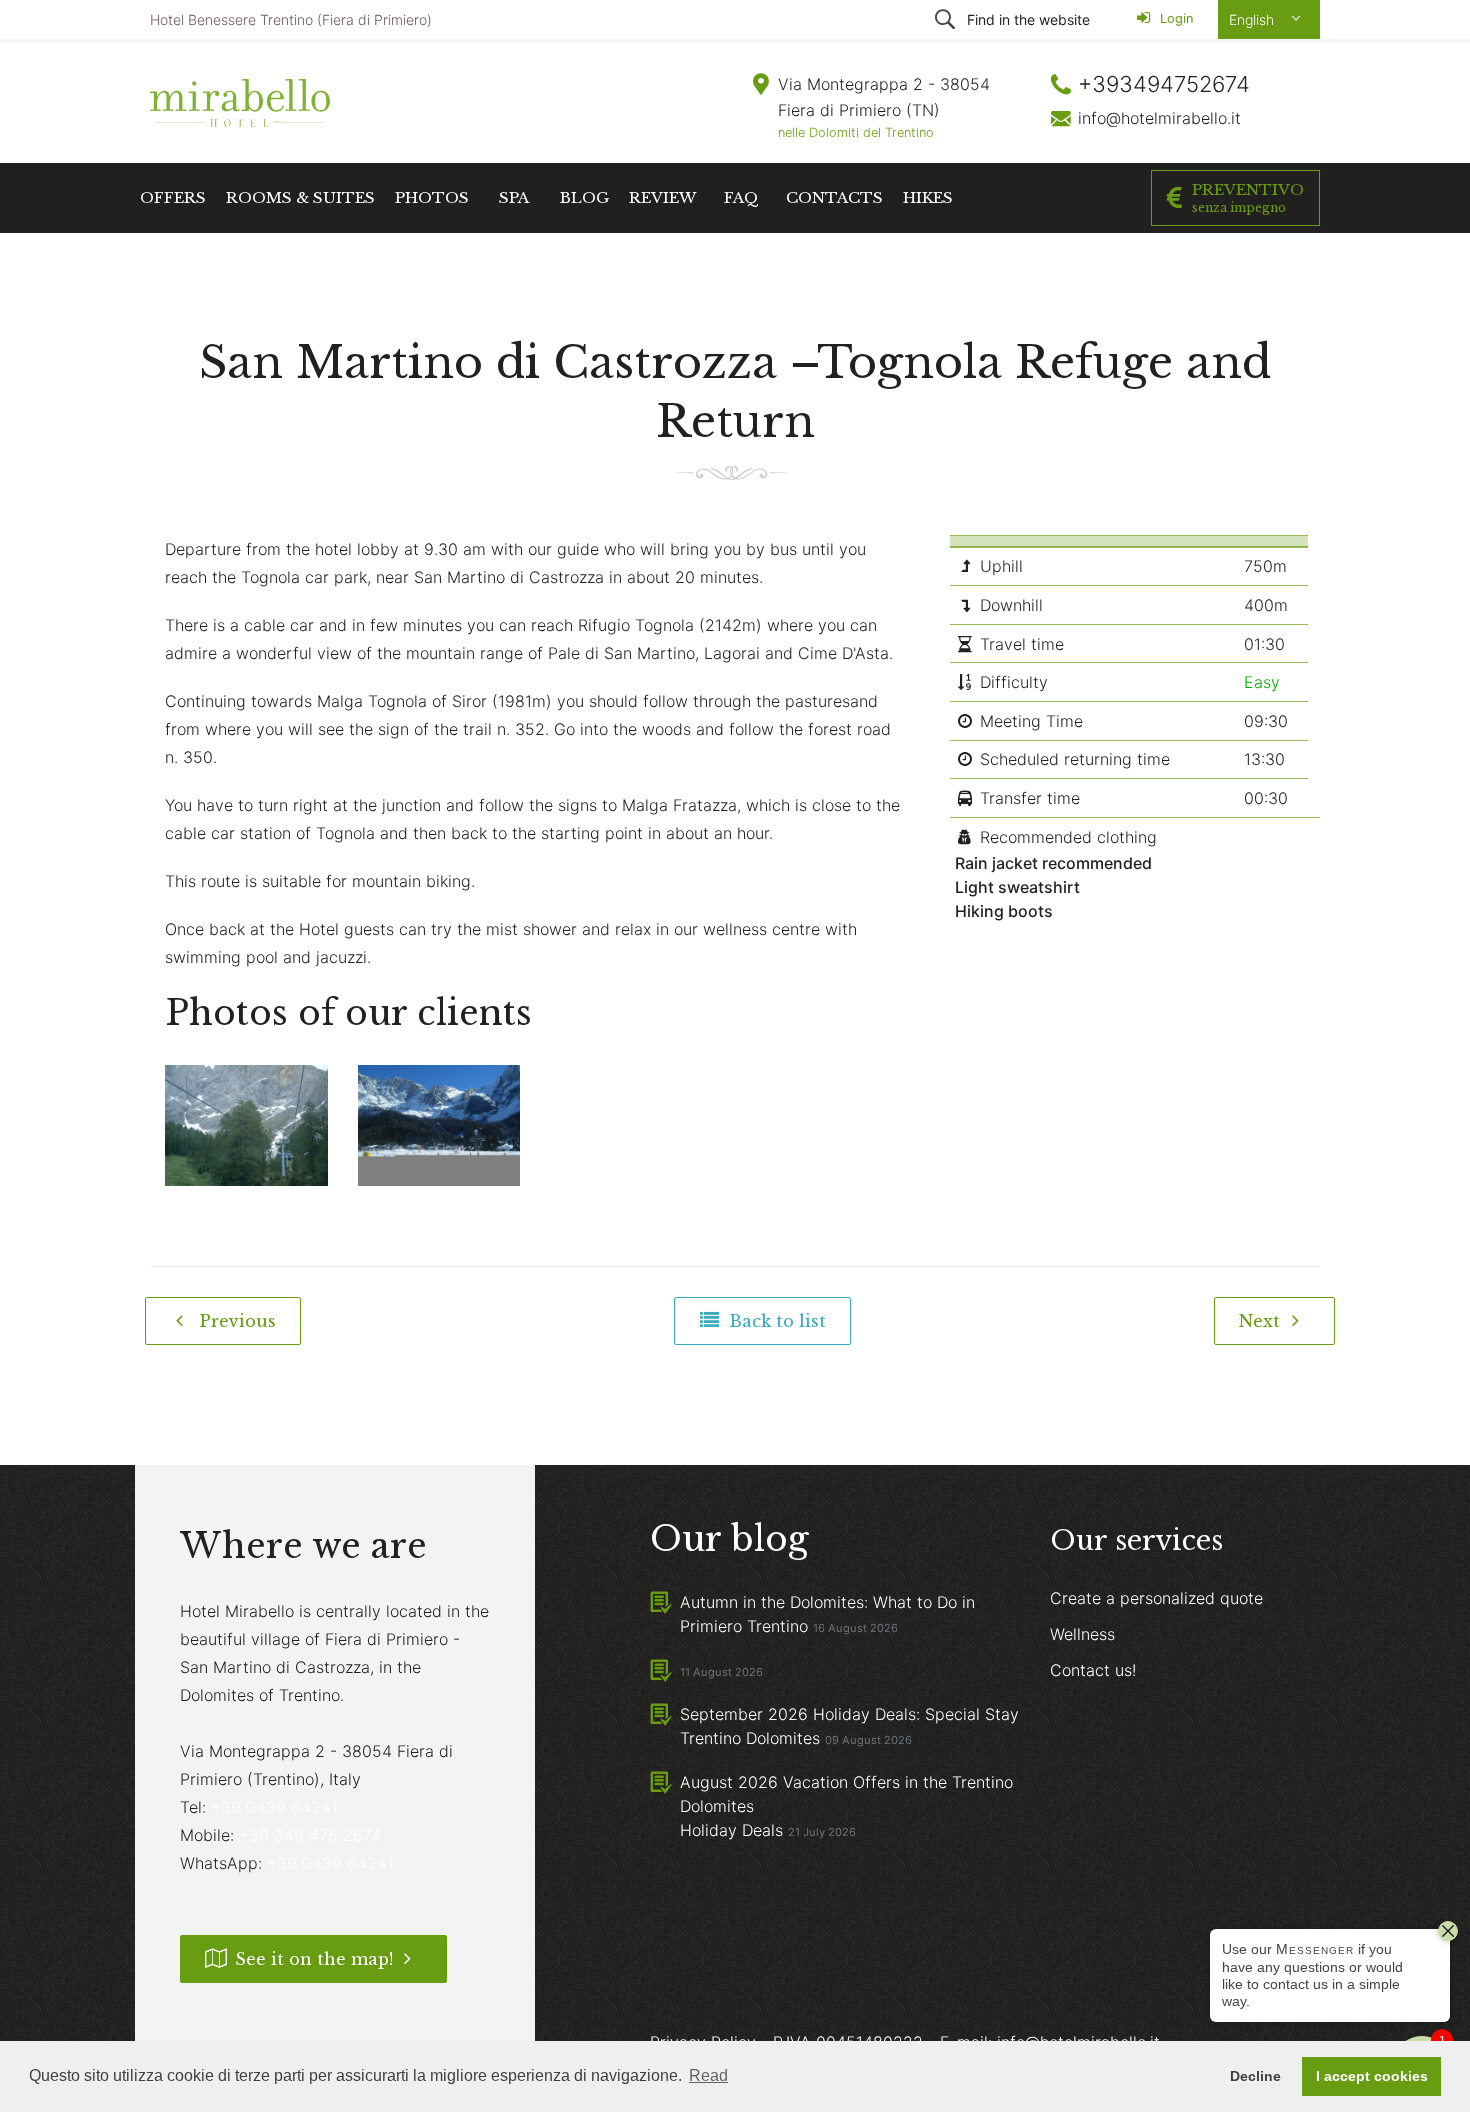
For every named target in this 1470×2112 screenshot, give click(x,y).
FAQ (741, 197)
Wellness (1082, 1634)
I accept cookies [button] (1372, 2076)
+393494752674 (1164, 84)
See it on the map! (314, 1959)
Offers (173, 197)
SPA (514, 197)
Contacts (834, 197)
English (1253, 19)
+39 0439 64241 (274, 1807)
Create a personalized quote (1156, 1598)
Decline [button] (1255, 2076)
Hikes (928, 197)
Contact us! (1093, 1670)
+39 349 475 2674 (310, 1835)
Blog (584, 197)
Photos (432, 197)
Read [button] (708, 2075)
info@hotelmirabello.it (1159, 118)
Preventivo (1248, 197)
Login (1174, 18)
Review (662, 197)
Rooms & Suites (300, 197)
